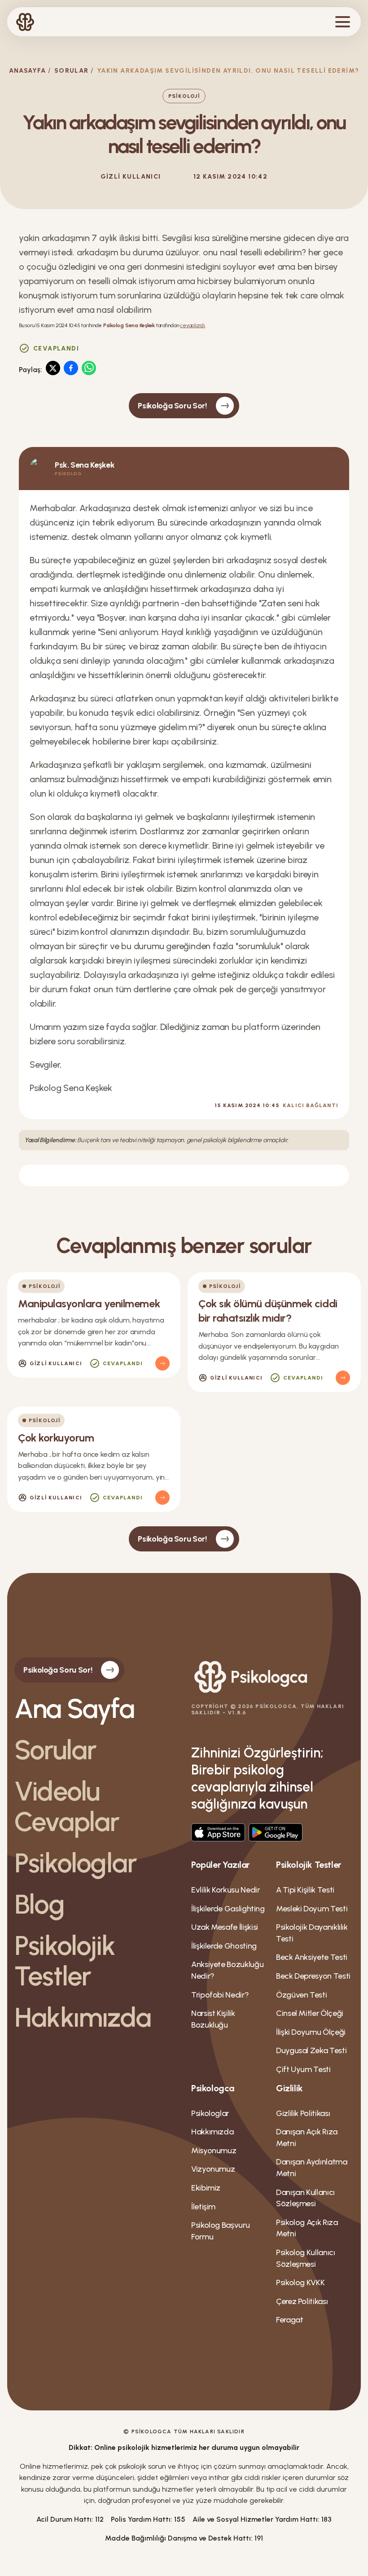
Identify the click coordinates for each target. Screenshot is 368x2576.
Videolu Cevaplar (67, 1806)
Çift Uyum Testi (303, 2069)
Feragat (289, 2320)
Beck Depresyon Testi (313, 1976)
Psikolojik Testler (65, 1961)
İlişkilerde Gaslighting (228, 1909)
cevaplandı (193, 325)
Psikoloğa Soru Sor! (172, 406)
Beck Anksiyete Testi (312, 1957)
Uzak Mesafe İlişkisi (225, 1927)
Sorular (72, 71)
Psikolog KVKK (300, 2282)
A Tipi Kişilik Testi (305, 1890)
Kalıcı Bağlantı (311, 1105)
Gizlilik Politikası (303, 2113)
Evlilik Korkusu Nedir (225, 1890)
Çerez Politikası (302, 2301)
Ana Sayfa (74, 1709)
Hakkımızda (83, 2017)
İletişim (203, 2207)
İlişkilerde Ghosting (224, 1946)
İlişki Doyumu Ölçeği (311, 2032)
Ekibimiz (206, 2188)
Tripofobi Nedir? (220, 1995)
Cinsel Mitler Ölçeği (310, 2013)
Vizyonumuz (213, 2169)
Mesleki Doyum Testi (312, 1909)
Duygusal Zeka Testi (311, 2050)
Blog (39, 1904)
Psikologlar (75, 1863)
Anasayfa (28, 71)
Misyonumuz (214, 2151)
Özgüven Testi (301, 1995)
